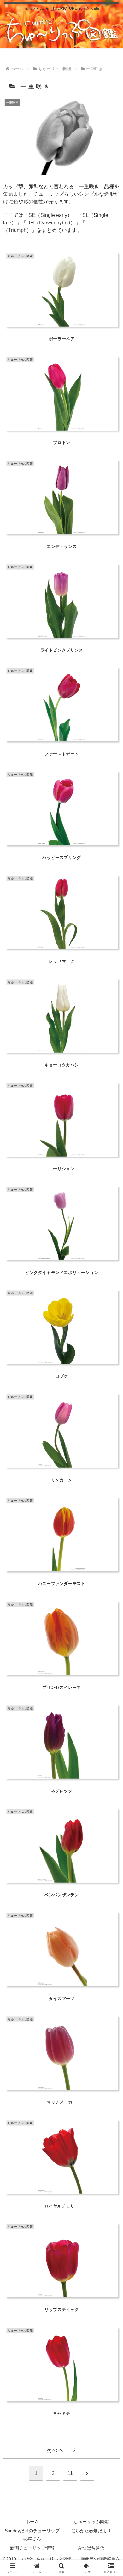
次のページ (61, 2450)
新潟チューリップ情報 (32, 2548)
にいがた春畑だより (91, 2531)
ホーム (32, 2522)
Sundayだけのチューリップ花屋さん (32, 2535)
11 (70, 2473)
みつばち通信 (91, 2548)
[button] (111, 1467)
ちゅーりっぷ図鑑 (91, 2522)
